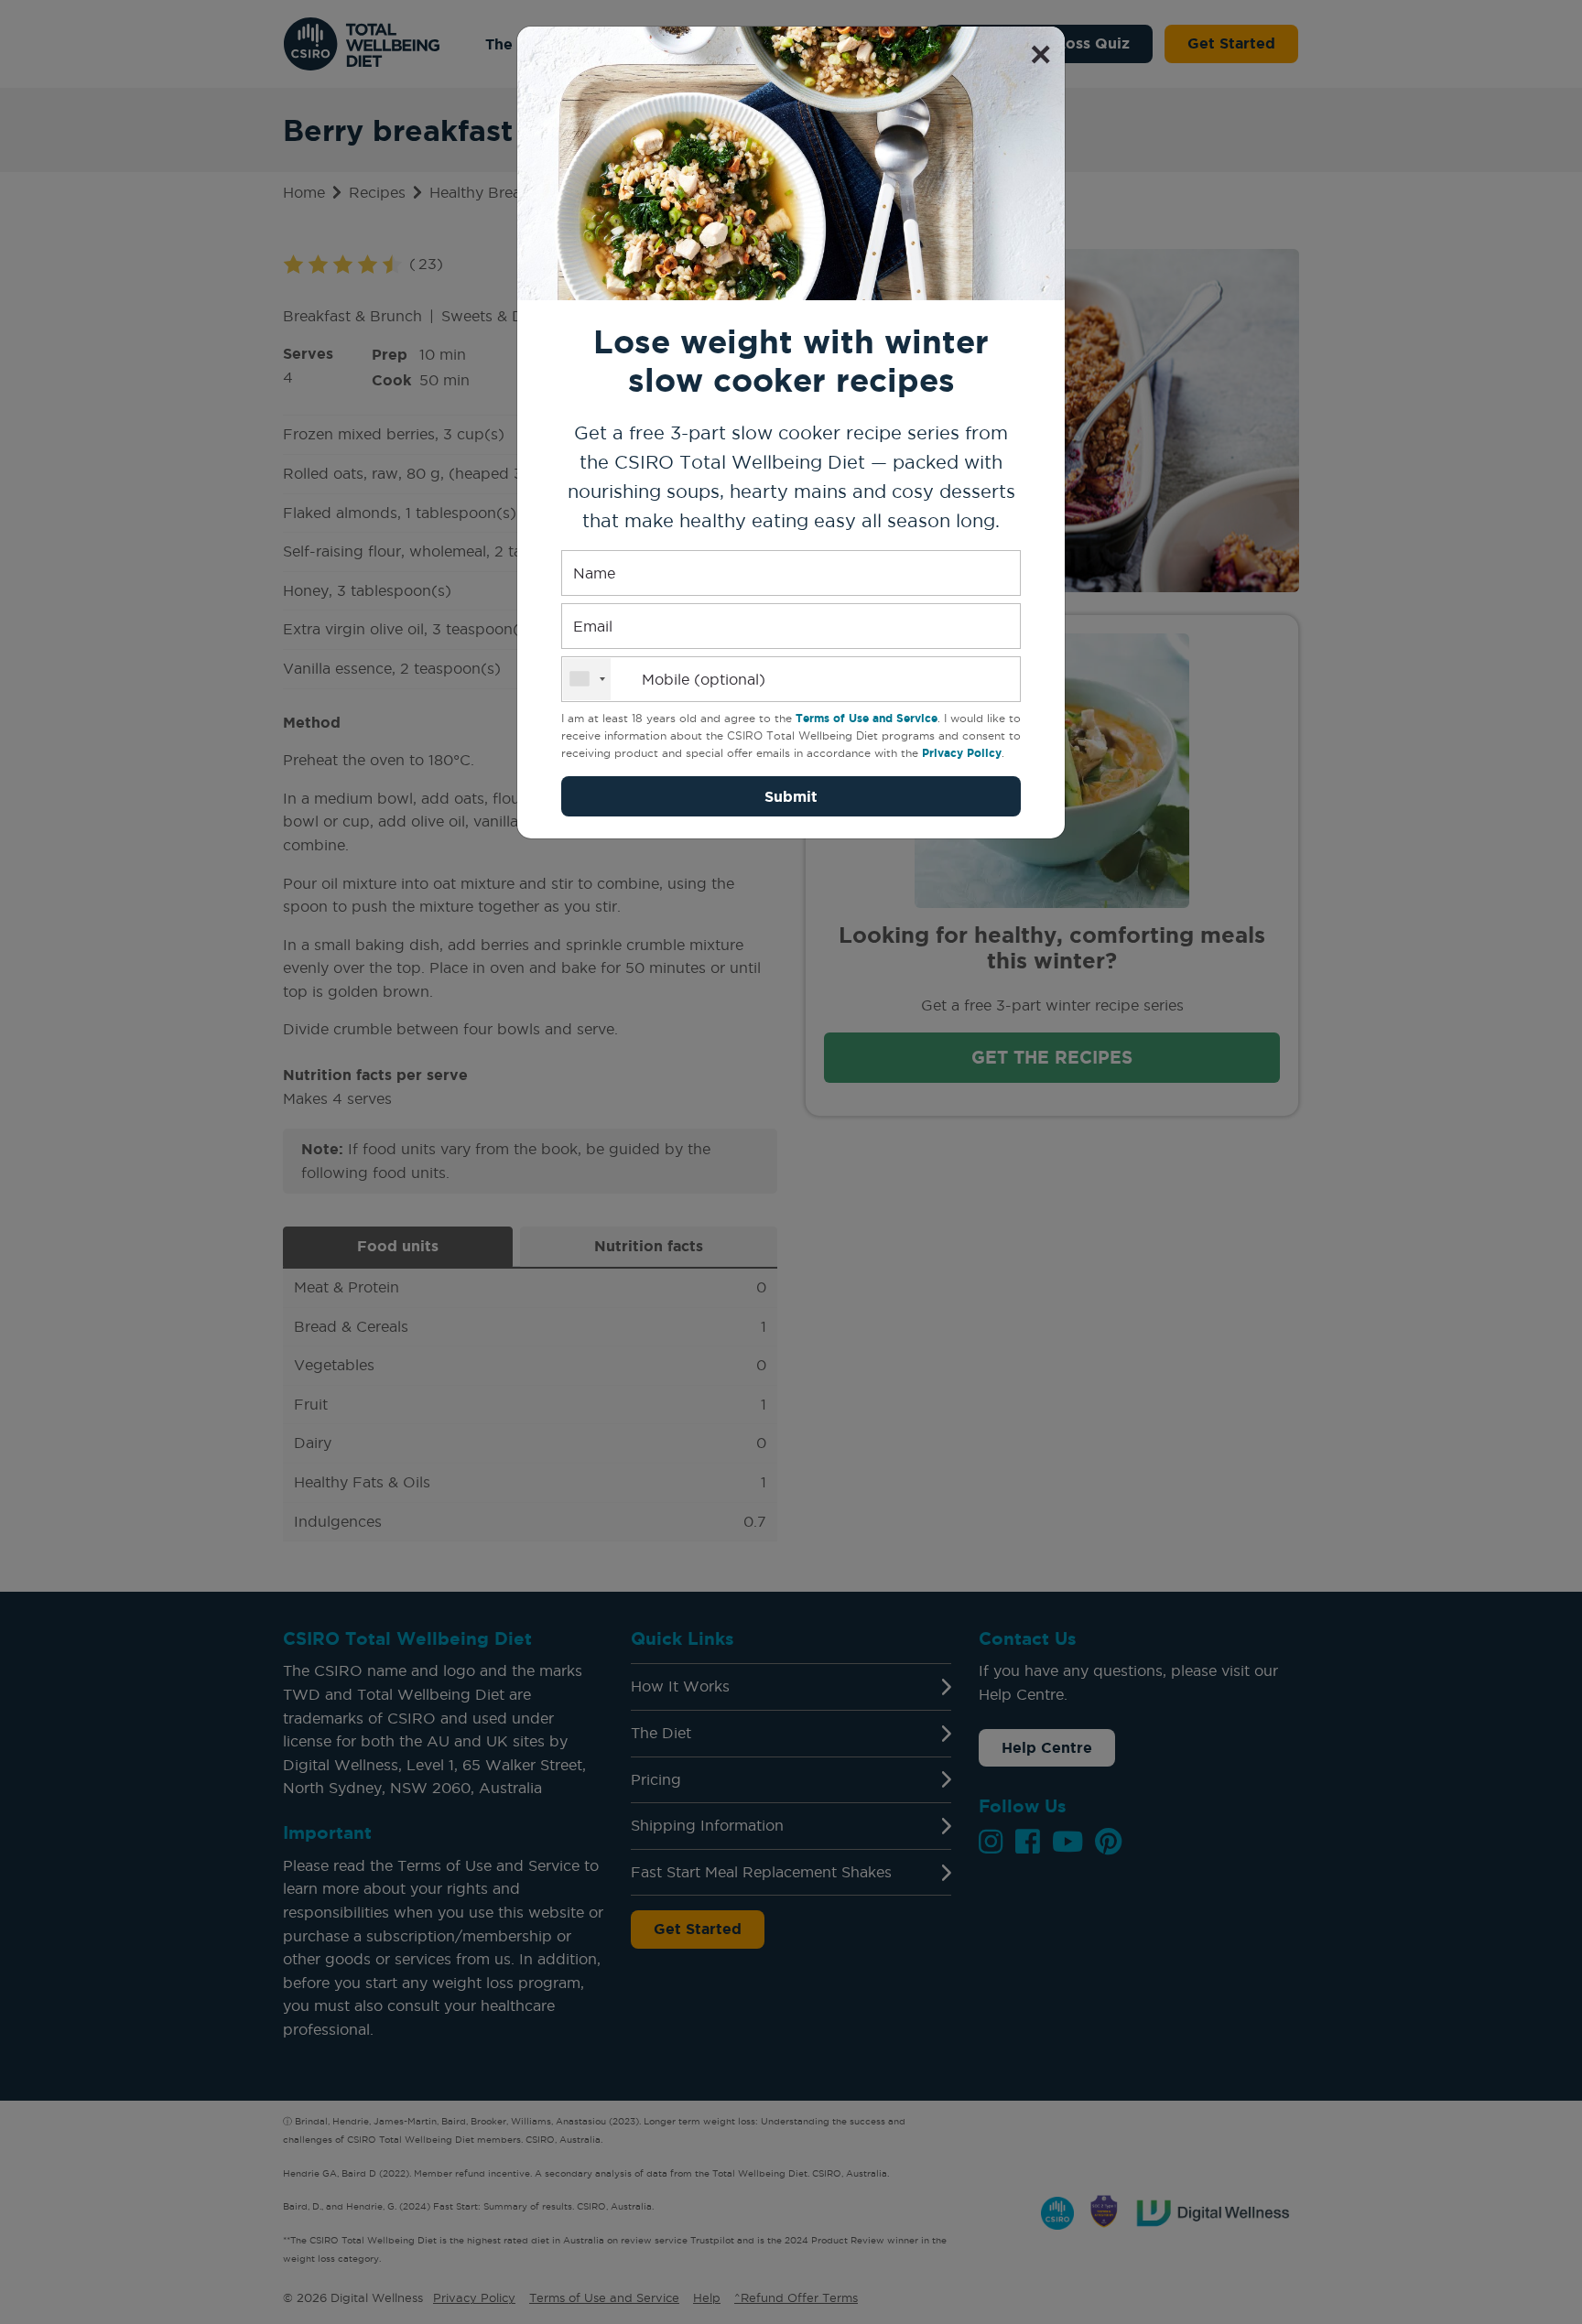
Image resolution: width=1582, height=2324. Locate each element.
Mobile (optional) (704, 679)
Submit (791, 796)
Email (593, 626)
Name (594, 573)
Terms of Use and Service (867, 718)
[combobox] (587, 679)
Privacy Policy (962, 753)
